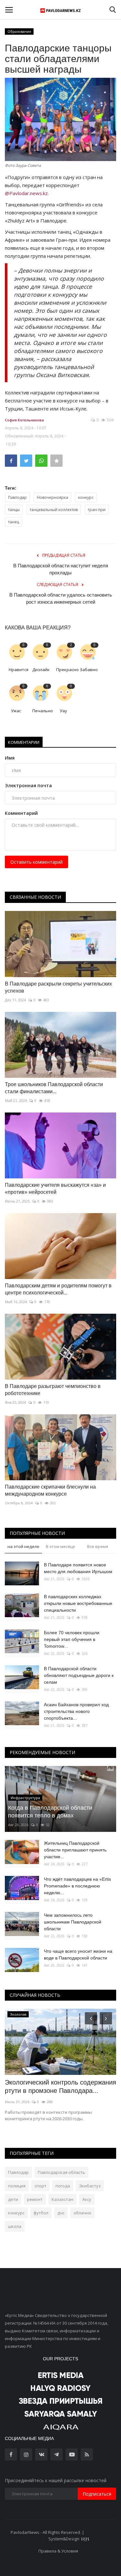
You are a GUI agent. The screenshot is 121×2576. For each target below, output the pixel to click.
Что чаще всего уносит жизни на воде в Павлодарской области (78, 1955)
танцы (14, 510)
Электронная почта (28, 785)
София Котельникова (24, 420)
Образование (19, 31)
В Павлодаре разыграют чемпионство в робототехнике (53, 1390)
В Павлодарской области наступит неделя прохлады (61, 569)
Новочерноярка (52, 497)
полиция (17, 2186)
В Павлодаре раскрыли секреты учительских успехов (58, 987)
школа (15, 2226)
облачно (82, 2213)
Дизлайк (41, 670)
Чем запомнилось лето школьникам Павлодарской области (73, 1922)
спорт (40, 2186)
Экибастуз (90, 2186)
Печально (42, 711)
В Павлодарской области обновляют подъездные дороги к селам (79, 1675)
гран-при (97, 510)
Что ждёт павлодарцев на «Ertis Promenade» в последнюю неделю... (77, 1886)
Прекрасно (66, 670)
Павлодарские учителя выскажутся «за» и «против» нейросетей (55, 1189)
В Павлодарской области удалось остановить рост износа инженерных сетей (61, 598)
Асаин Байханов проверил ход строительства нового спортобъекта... (76, 1711)
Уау (63, 711)
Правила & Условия (58, 2551)
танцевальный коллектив (54, 510)
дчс (61, 2213)
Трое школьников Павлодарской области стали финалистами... (54, 1088)
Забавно (89, 670)
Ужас (16, 711)
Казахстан (62, 2199)
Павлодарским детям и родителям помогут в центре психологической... (58, 1289)
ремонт (35, 2199)
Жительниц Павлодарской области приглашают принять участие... (75, 1850)
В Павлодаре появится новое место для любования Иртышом (78, 1568)
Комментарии (24, 742)
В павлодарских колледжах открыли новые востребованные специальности (78, 1603)
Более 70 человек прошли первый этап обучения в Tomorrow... (72, 1639)
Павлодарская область (61, 2172)
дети (13, 2199)
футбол (41, 2213)
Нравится (18, 670)
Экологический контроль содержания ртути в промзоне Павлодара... (60, 2086)
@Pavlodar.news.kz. (27, 193)
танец (14, 522)
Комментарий (21, 813)
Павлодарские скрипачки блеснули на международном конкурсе (50, 1490)
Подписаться (97, 2494)
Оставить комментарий (36, 862)
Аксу (87, 2199)
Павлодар (17, 497)
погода (63, 2186)
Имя (10, 758)
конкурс (86, 497)
